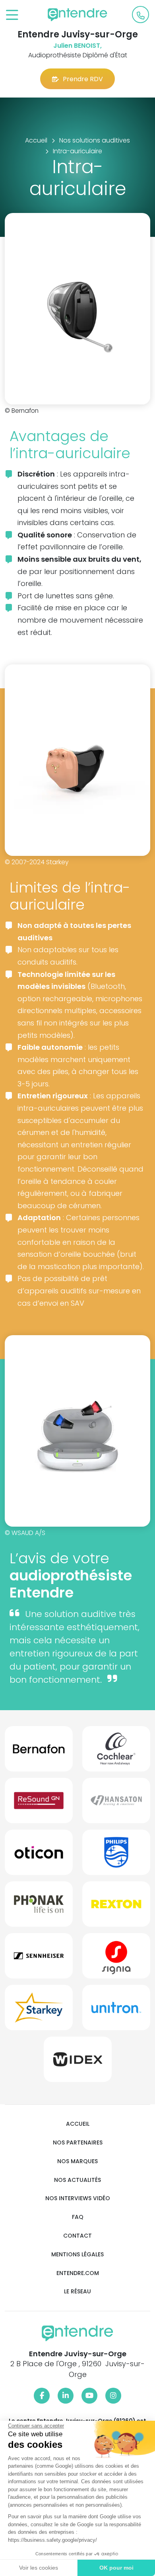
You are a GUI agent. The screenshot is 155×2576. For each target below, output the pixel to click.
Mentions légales (77, 2255)
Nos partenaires (78, 2143)
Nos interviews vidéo (78, 2198)
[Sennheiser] (39, 1959)
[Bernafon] (39, 1752)
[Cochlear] (116, 1752)
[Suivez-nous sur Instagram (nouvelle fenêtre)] (113, 2396)
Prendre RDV (83, 79)
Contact (77, 2236)
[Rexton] (116, 1907)
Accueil (78, 2124)
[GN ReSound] (39, 1804)
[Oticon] (39, 1855)
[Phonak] (39, 1907)
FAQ (78, 2217)
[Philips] (116, 1855)
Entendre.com (78, 2273)
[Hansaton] (116, 1804)
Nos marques (77, 2161)
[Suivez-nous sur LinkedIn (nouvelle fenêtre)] (66, 2396)
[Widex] (78, 2062)
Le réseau (77, 2292)
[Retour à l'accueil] (77, 15)
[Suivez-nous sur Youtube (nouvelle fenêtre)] (89, 2396)
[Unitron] (116, 2011)
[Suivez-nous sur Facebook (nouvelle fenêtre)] (42, 2396)
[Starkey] (39, 2011)
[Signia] (116, 1959)
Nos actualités (77, 2180)
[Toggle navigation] (12, 15)
